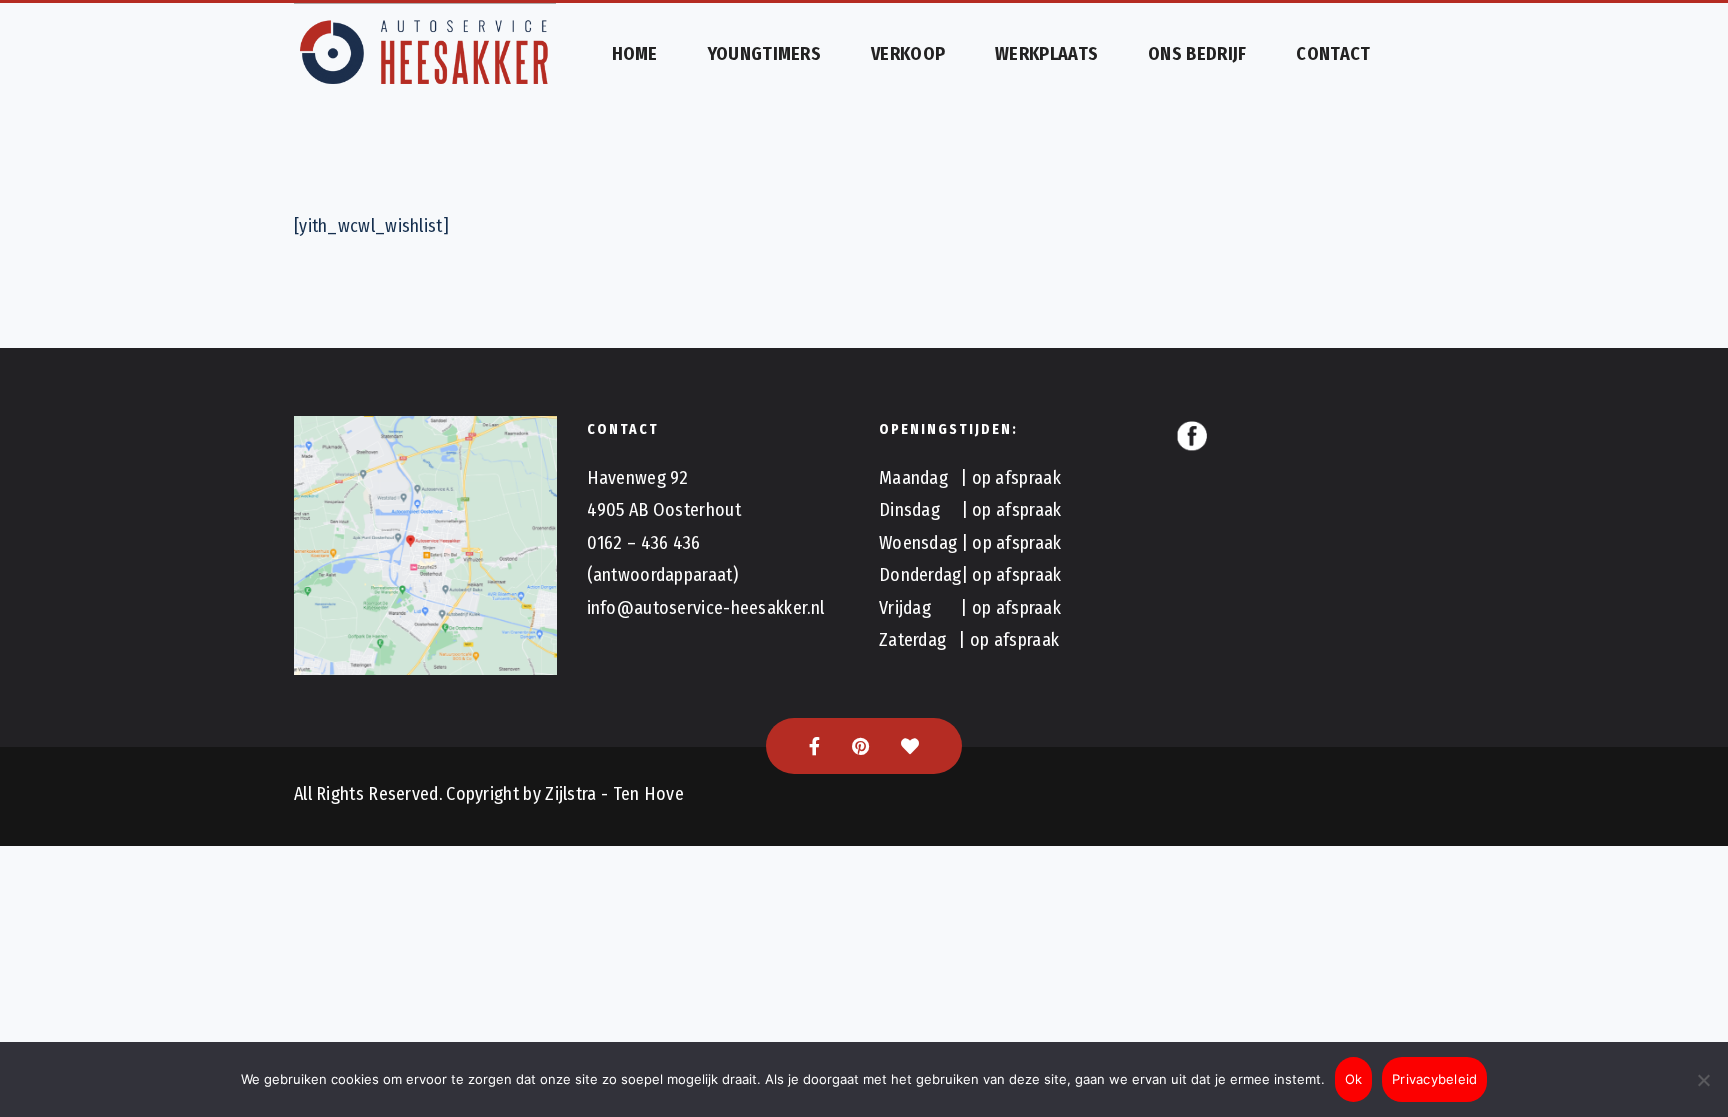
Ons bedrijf (1197, 54)
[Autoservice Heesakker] (425, 54)
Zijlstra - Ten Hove (614, 794)
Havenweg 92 (638, 478)
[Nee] (1703, 1080)
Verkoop (908, 54)
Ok (1354, 1079)
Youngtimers (764, 54)
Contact (1333, 54)
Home (635, 54)
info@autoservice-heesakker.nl (706, 608)
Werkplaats (1046, 54)
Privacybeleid (1434, 1079)
